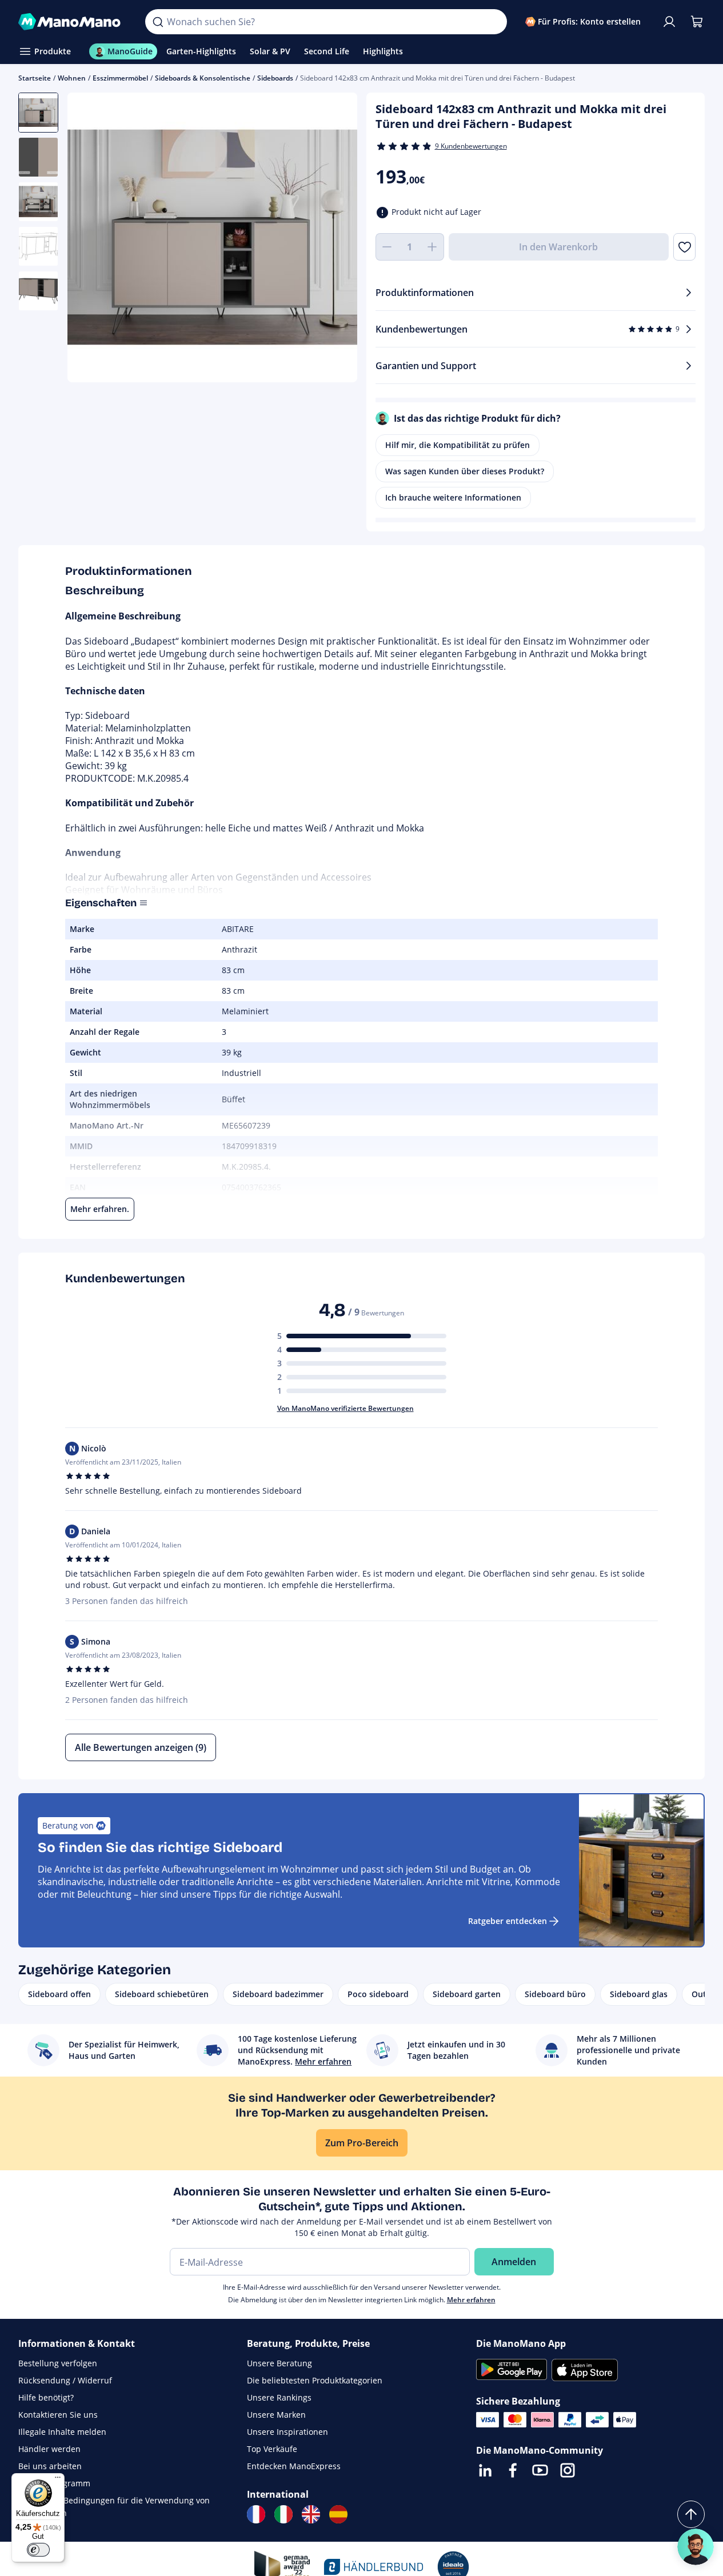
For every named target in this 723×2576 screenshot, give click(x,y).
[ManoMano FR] (256, 2514)
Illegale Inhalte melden (62, 2432)
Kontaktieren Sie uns (58, 2415)
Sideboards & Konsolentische (203, 78)
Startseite (35, 78)
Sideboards (275, 78)
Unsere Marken (276, 2415)
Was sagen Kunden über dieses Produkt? (465, 471)
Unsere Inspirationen (287, 2432)
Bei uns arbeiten (50, 2466)
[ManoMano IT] (283, 2514)
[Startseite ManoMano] (73, 22)
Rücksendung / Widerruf (65, 2380)
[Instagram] (568, 2470)
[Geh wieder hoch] (691, 2514)
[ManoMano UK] (311, 2514)
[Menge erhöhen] (433, 247)
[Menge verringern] (387, 247)
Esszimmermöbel (120, 78)
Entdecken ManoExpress (294, 2466)
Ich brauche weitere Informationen (453, 497)
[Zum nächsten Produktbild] (334, 239)
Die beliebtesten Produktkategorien (315, 2380)
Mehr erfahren (471, 2300)
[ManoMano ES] (338, 2514)
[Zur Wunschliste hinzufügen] (684, 247)
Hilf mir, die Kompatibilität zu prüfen (458, 445)
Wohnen (72, 78)
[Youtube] (540, 2470)
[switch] (38, 2550)
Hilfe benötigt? (46, 2397)
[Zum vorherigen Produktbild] (90, 239)
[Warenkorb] (697, 22)
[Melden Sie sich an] (669, 22)
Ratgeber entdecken (508, 1921)
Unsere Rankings (279, 2397)
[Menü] (58, 2480)
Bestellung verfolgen (58, 2363)
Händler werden (49, 2449)
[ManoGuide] (696, 2547)
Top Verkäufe (272, 2449)
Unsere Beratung (279, 2363)
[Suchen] (158, 22)
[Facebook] (513, 2470)
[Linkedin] (485, 2470)
